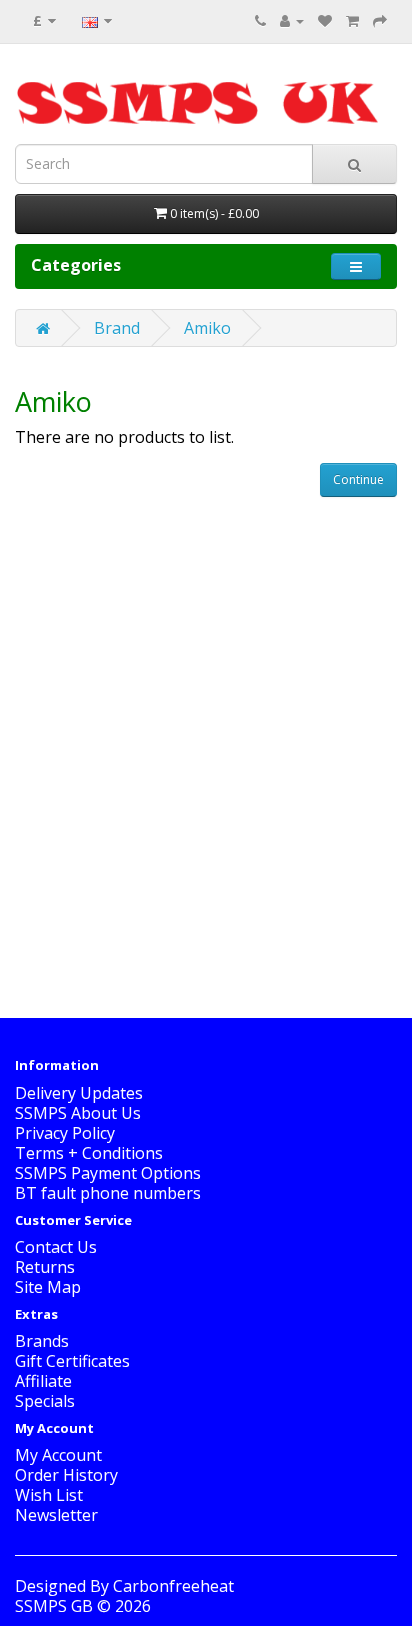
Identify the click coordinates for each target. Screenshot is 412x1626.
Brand (117, 328)
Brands (42, 1341)
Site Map (48, 1287)
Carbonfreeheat (173, 1586)
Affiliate (43, 1381)
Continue (358, 479)
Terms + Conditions (89, 1153)
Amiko (207, 328)
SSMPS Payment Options (108, 1173)
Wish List (49, 1495)
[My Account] (292, 20)
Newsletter (56, 1515)
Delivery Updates (79, 1093)
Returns (45, 1267)
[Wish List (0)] (325, 20)
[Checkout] (380, 20)
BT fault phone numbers (108, 1193)
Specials (45, 1401)
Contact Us (56, 1247)
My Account (58, 1455)
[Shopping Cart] (352, 20)
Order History (66, 1475)
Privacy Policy (65, 1133)
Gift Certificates (72, 1361)
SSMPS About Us (78, 1113)
